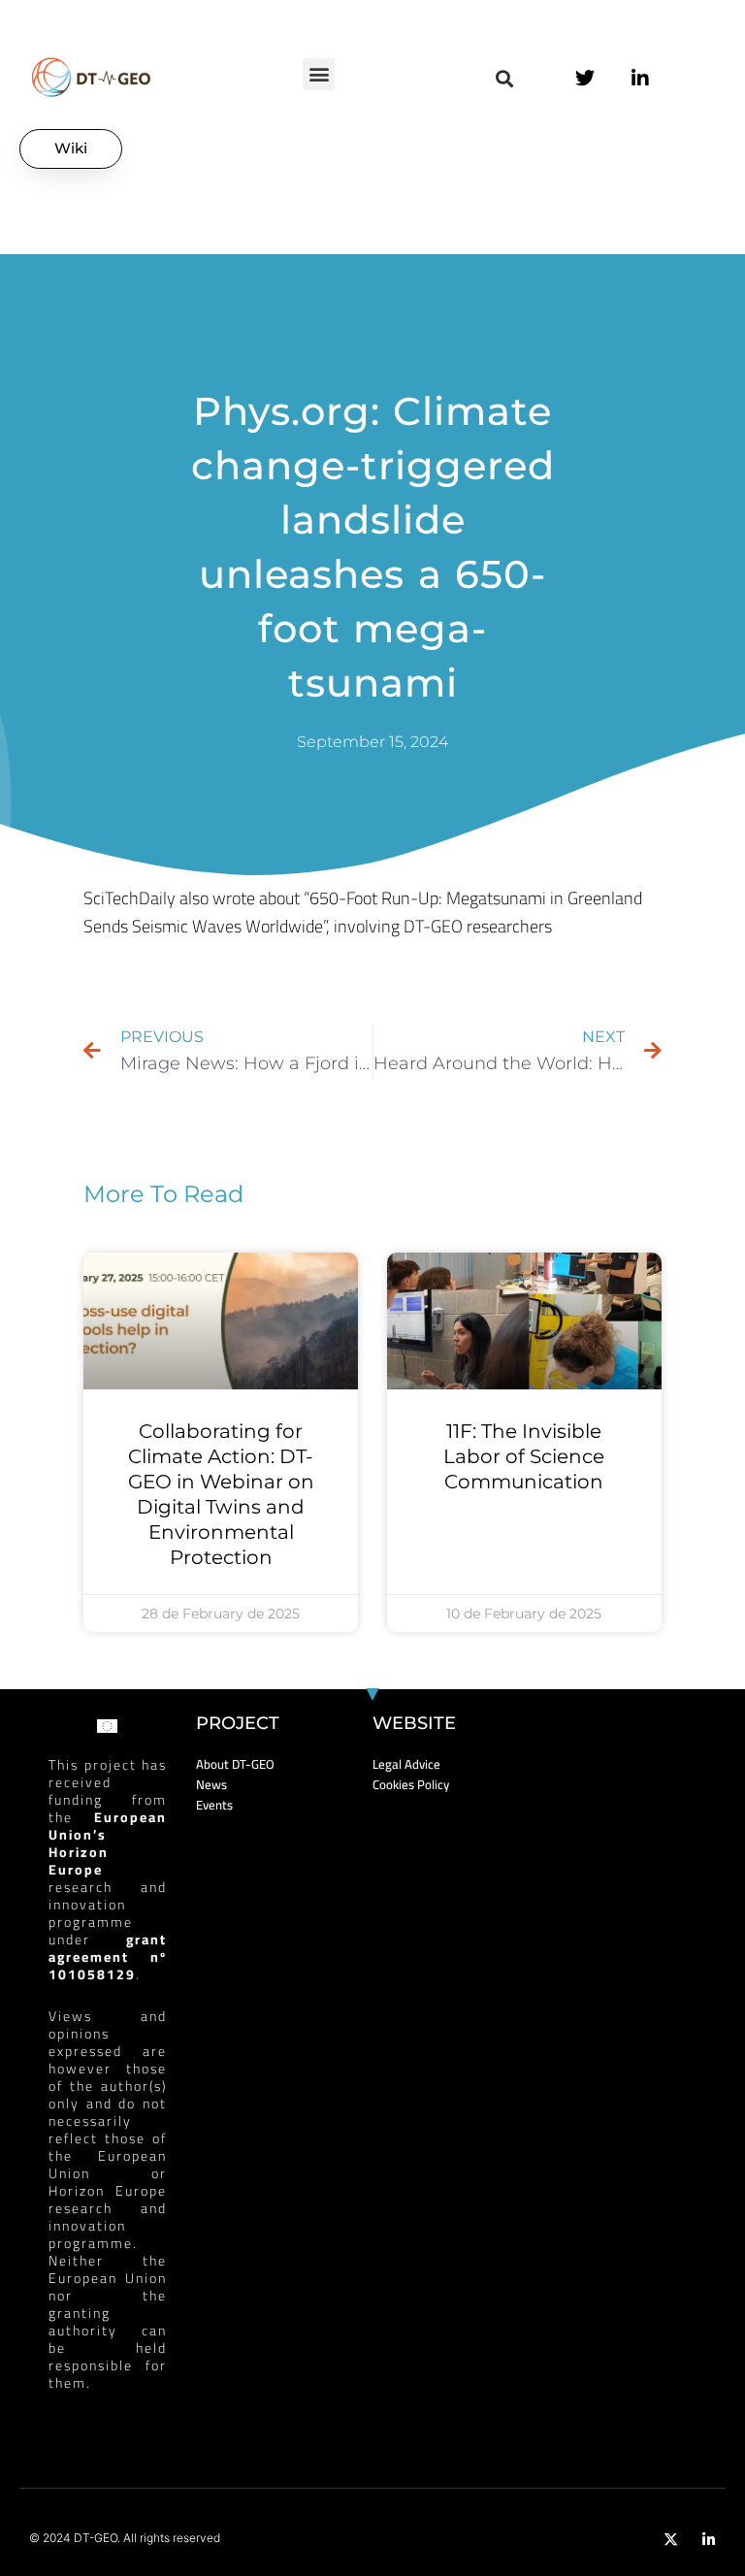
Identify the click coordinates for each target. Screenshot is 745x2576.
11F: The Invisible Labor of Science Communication (524, 1456)
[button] (319, 74)
